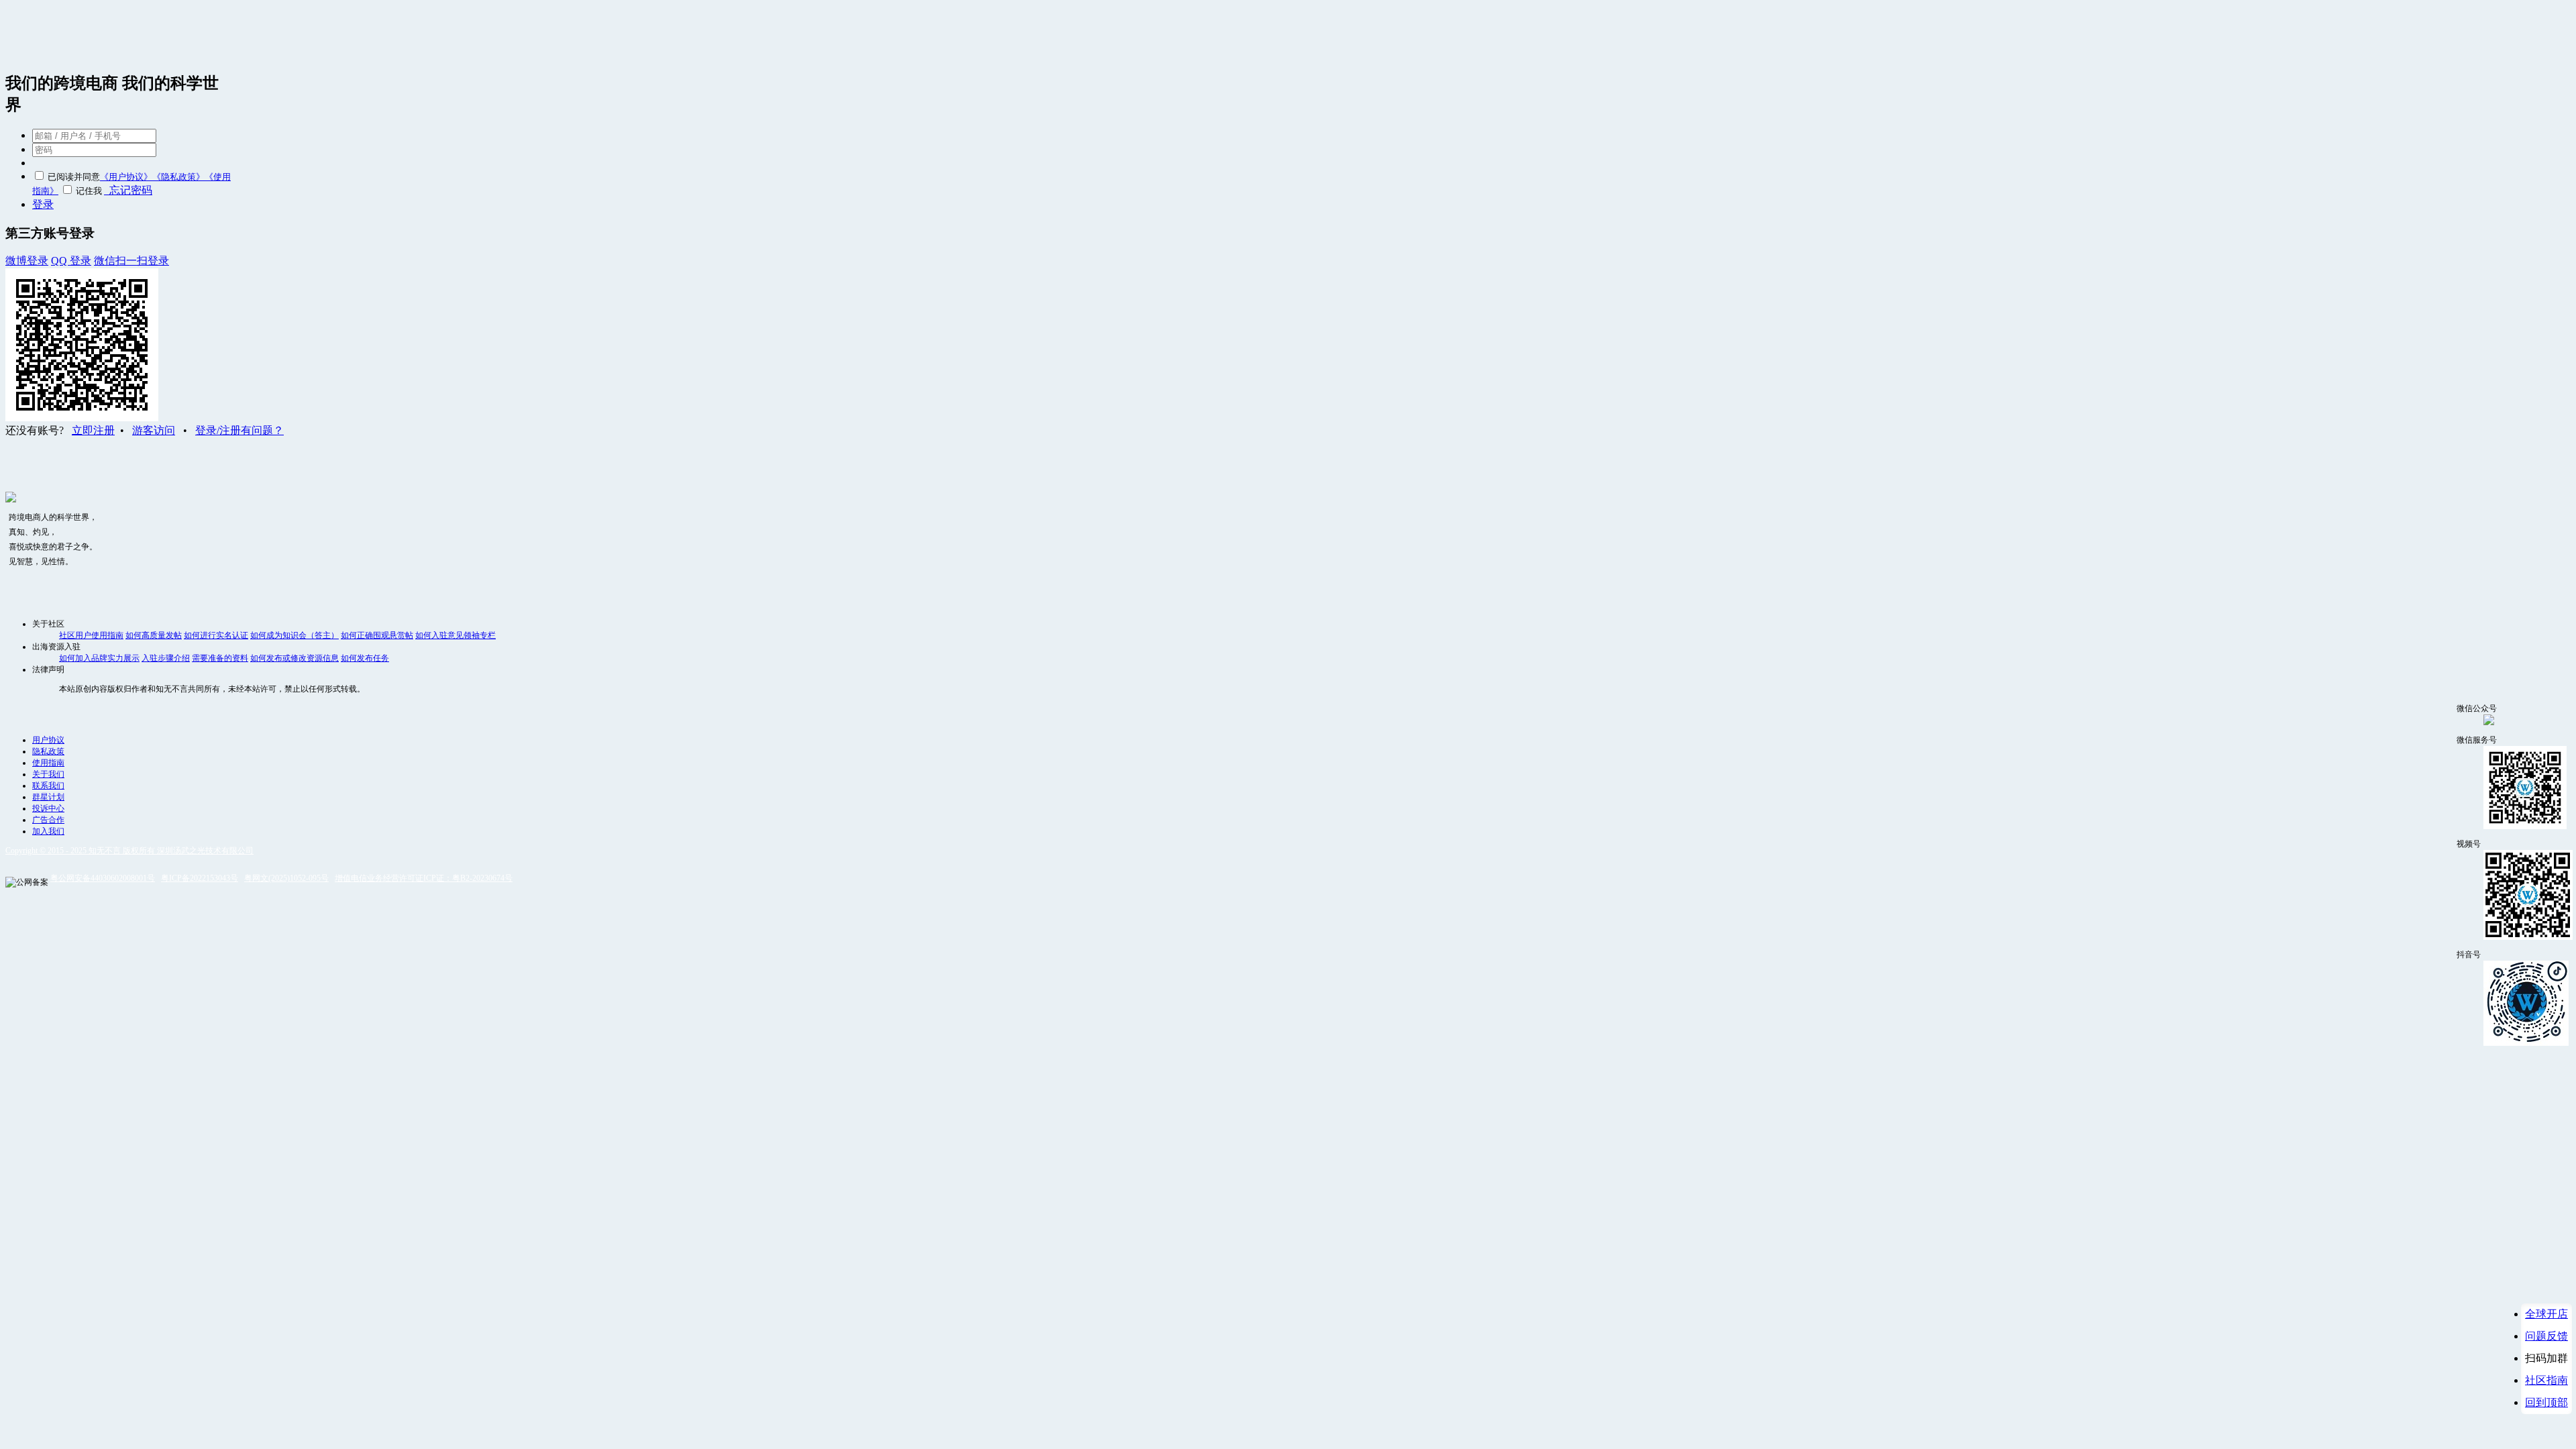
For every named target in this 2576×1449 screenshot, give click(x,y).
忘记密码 (128, 190)
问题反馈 (2546, 1336)
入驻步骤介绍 (166, 658)
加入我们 (48, 831)
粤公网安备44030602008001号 (103, 878)
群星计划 (48, 797)
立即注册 (93, 430)
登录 (43, 204)
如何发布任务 (365, 658)
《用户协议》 (126, 177)
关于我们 (48, 774)
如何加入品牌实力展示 (99, 658)
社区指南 (2546, 1380)
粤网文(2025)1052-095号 (286, 878)
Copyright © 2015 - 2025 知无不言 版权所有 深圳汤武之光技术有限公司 (129, 851)
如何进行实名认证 (216, 635)
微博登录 (27, 261)
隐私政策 (48, 751)
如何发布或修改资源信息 (294, 658)
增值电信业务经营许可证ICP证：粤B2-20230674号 (424, 878)
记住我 (89, 191)
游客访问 (154, 430)
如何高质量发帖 (154, 635)
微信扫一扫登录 (131, 261)
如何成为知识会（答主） (294, 635)
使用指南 (48, 763)
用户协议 (48, 740)
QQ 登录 (71, 261)
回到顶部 (2546, 1402)
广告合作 (48, 820)
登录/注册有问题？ (239, 430)
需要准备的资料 (220, 658)
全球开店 (2546, 1314)
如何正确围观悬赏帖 (377, 635)
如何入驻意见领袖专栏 (455, 635)
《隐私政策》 (178, 177)
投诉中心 (48, 808)
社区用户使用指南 (91, 635)
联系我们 (48, 786)
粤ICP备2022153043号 (200, 878)
